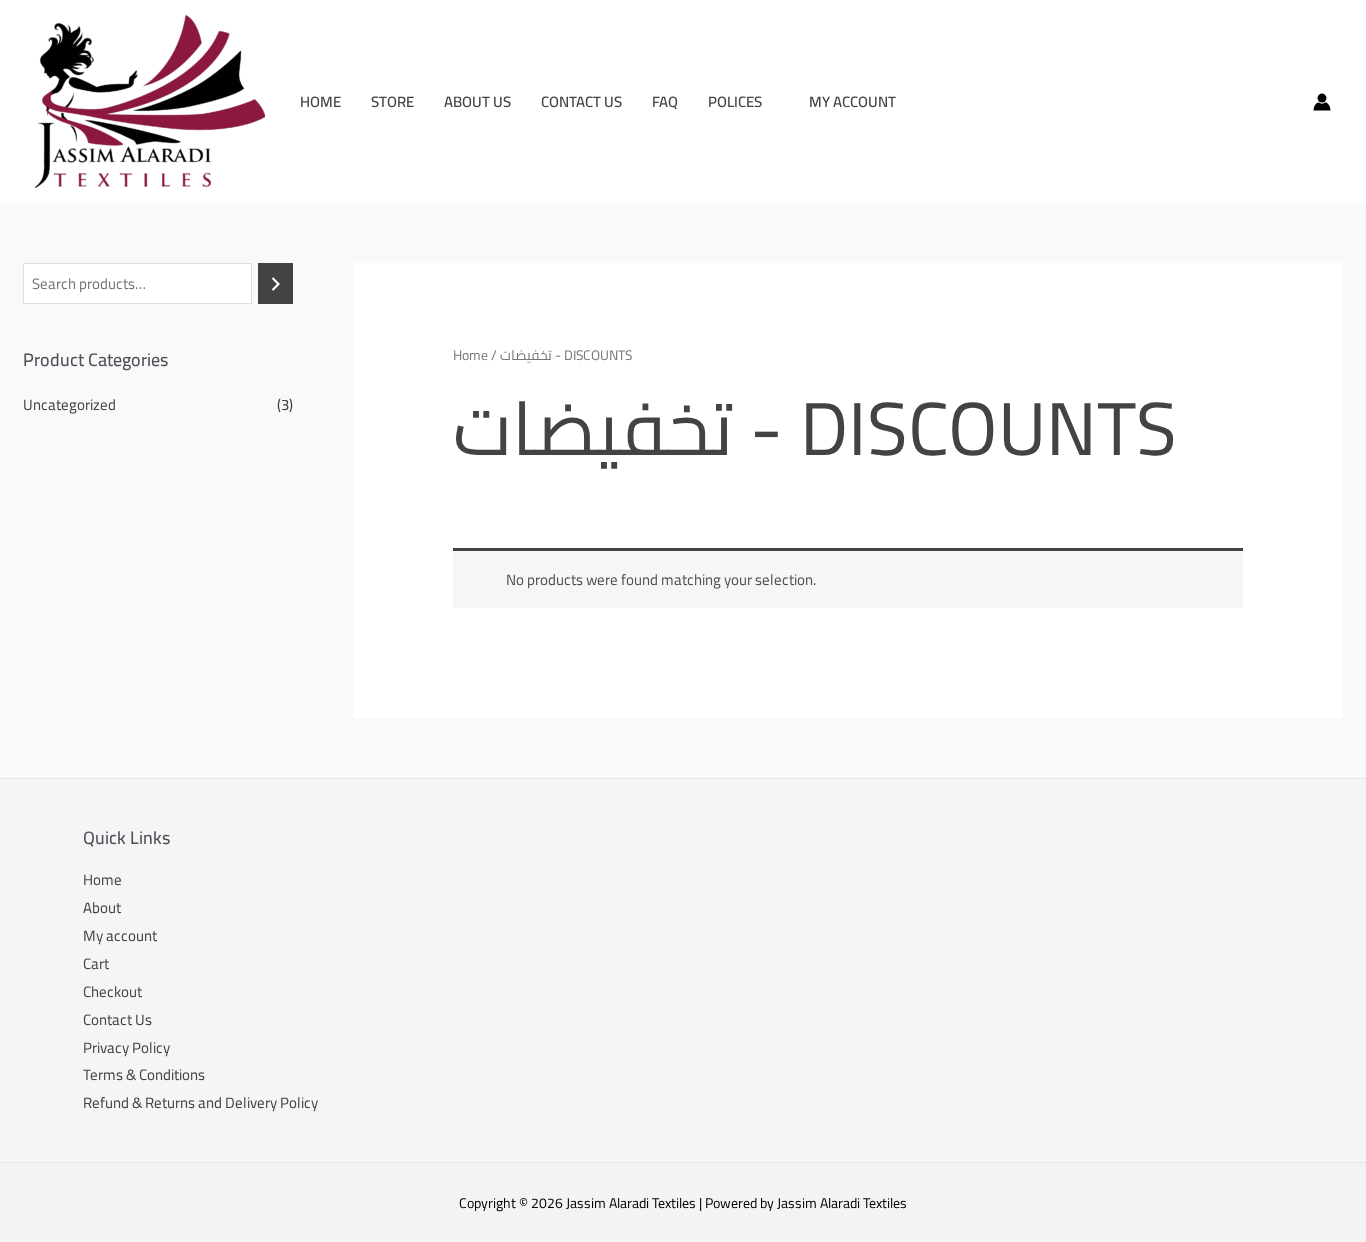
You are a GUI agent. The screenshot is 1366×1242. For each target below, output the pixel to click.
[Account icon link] (1322, 102)
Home (320, 101)
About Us (477, 101)
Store (392, 101)
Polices (735, 101)
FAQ (665, 101)
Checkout (112, 991)
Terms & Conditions (144, 1074)
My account (852, 101)
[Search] (275, 283)
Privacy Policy (126, 1047)
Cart (96, 963)
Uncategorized (69, 404)
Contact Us (581, 101)
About (102, 907)
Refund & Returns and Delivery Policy (200, 1102)
